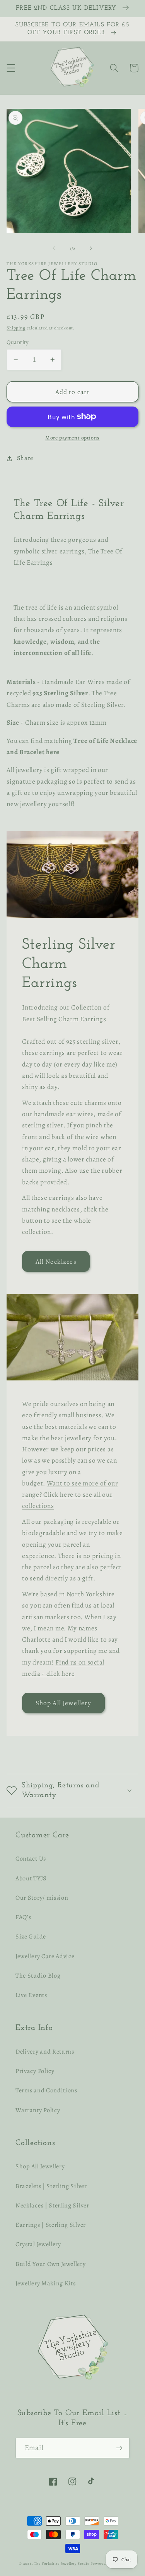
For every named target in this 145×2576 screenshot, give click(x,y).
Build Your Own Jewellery (51, 2264)
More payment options (72, 438)
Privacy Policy (35, 2071)
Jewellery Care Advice (45, 1956)
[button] (11, 68)
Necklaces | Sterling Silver (52, 2206)
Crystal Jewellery (38, 2244)
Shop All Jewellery (64, 1703)
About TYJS (31, 1878)
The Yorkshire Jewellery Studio (62, 2563)
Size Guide (31, 1937)
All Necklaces (56, 1261)
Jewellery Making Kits (46, 2283)
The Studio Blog (38, 1976)
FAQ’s (23, 1917)
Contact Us (31, 1859)
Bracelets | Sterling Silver (51, 2186)
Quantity (18, 342)
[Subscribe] (119, 2448)
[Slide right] (91, 248)
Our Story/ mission (42, 1898)
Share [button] (25, 458)
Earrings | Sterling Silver (51, 2225)
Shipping (16, 328)
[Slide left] (54, 248)
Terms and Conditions (46, 2090)
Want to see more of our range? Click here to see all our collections (70, 1495)
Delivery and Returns (45, 2052)
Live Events (31, 1995)
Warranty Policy (38, 2110)
